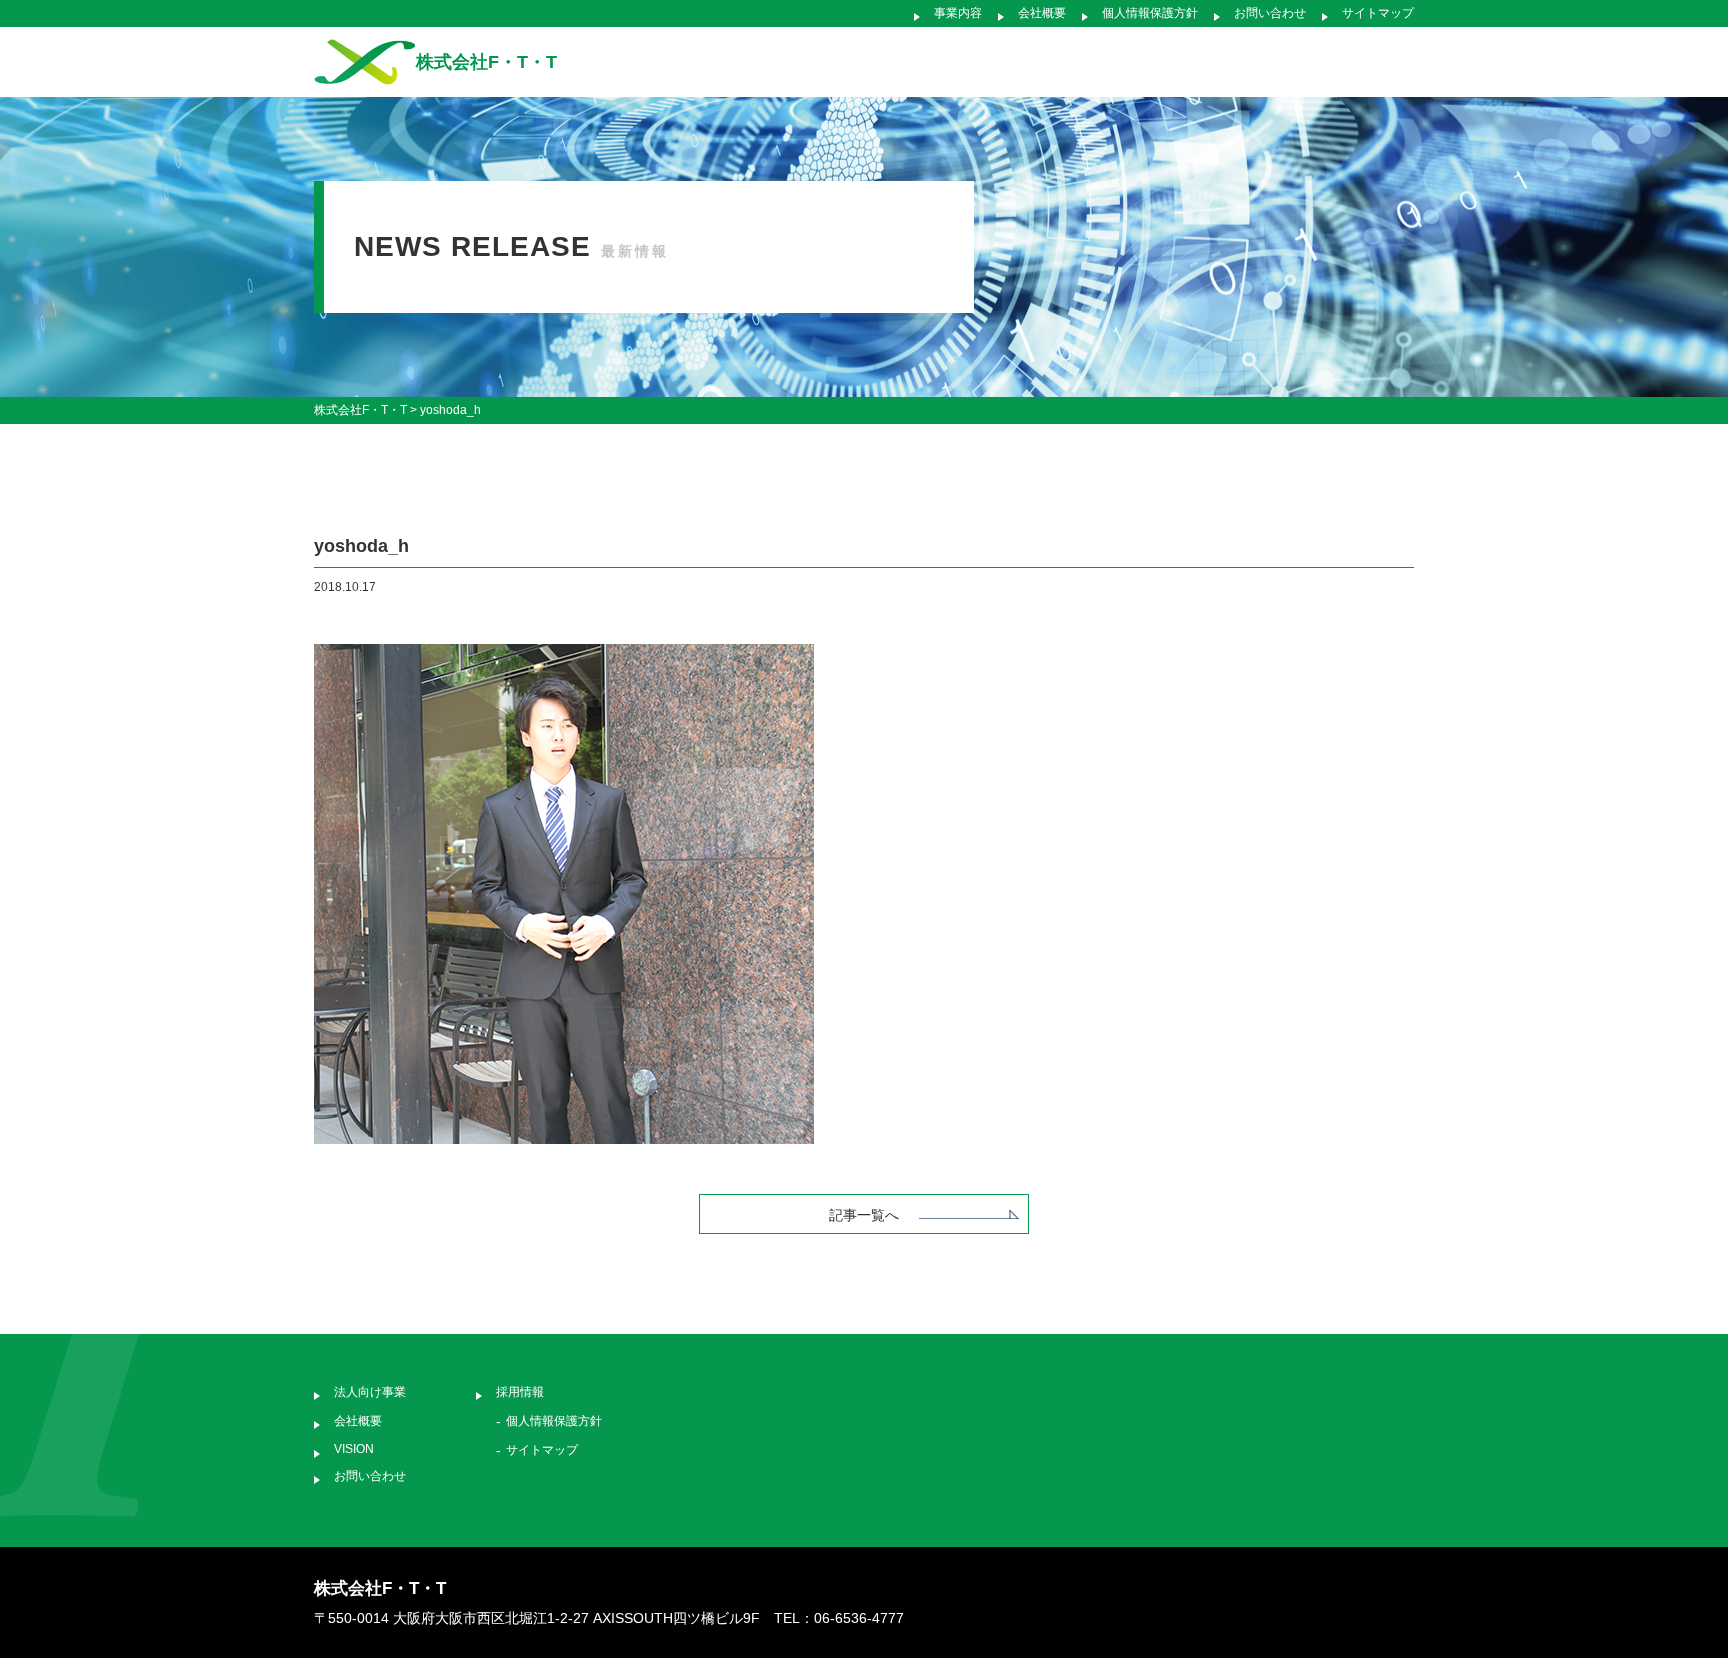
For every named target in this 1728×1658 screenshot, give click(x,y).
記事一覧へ (864, 1215)
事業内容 (958, 13)
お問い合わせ (1270, 13)
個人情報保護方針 (1150, 13)
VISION (354, 1449)
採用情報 (520, 1392)
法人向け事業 (370, 1392)
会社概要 (1042, 13)
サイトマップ (1378, 13)
